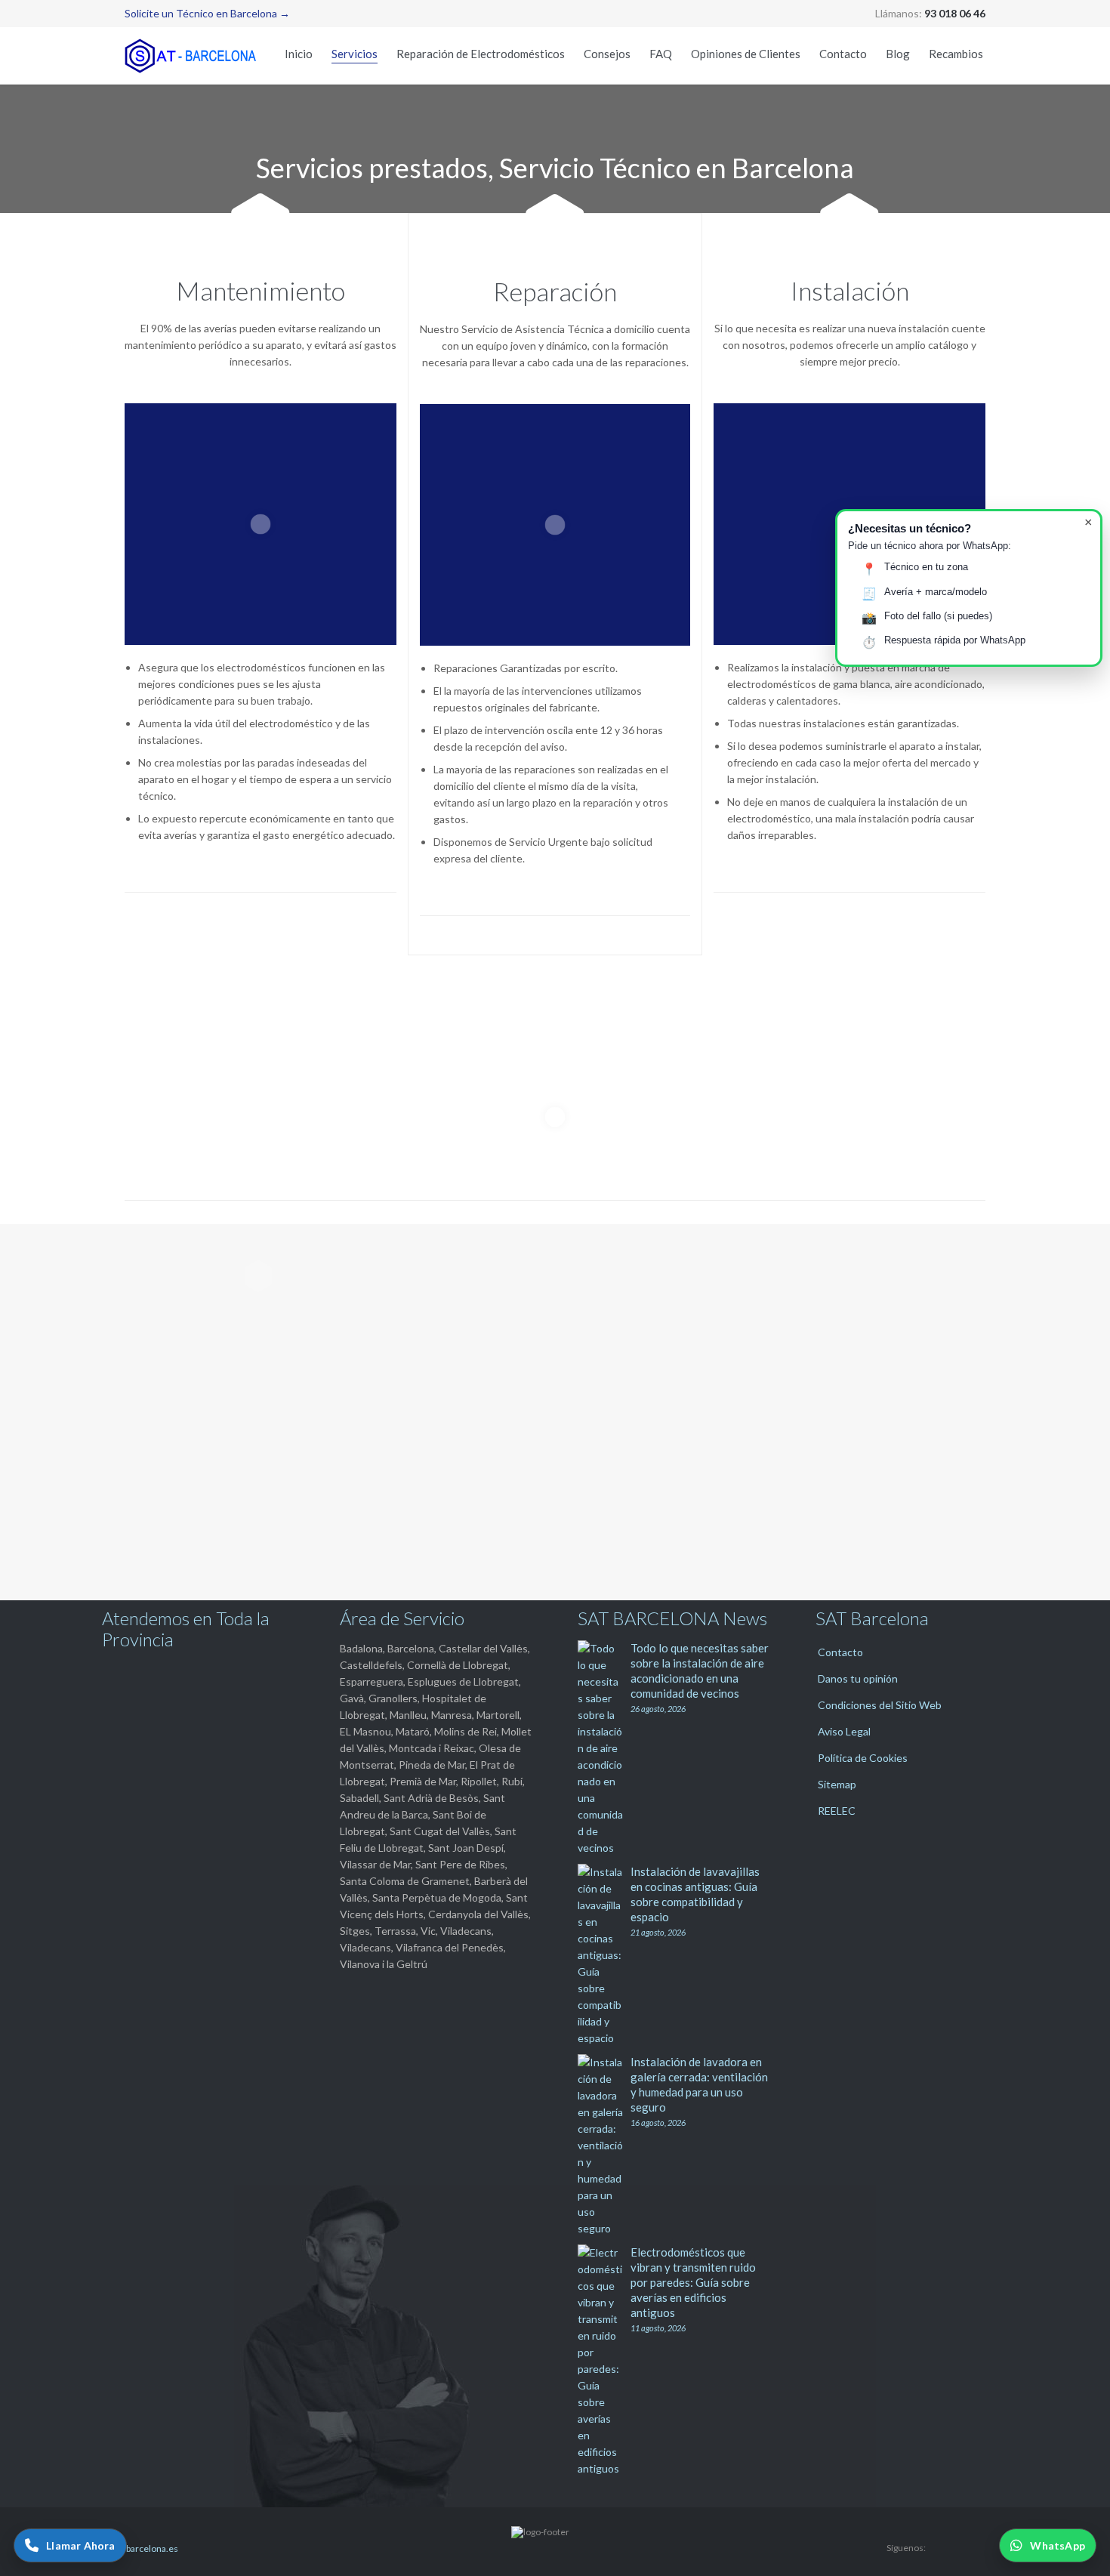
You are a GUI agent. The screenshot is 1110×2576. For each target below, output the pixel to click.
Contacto (840, 1652)
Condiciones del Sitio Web (880, 1705)
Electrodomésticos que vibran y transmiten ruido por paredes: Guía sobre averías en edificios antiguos (693, 2282)
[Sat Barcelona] (193, 56)
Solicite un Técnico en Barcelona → (207, 13)
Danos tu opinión (858, 1678)
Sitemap (837, 1784)
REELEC (837, 1811)
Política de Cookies (863, 1758)
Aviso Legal (844, 1731)
